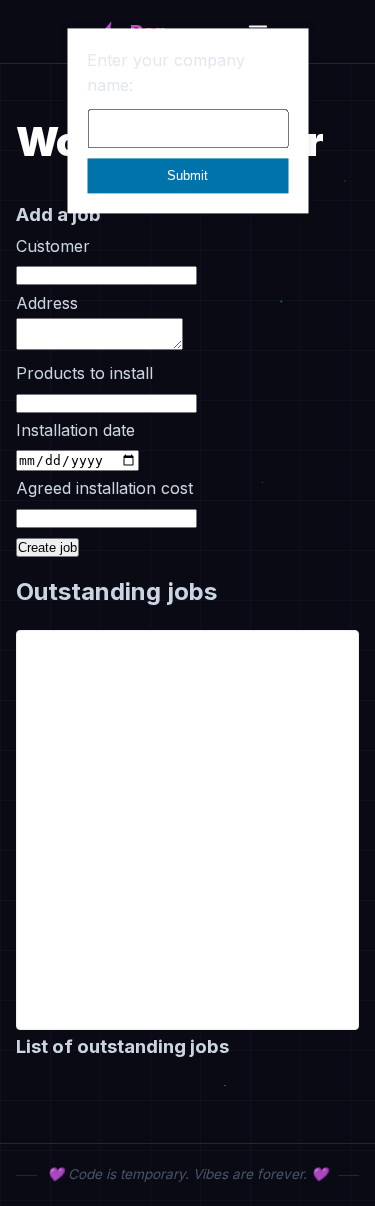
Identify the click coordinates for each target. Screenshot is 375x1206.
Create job (47, 547)
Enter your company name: (166, 73)
